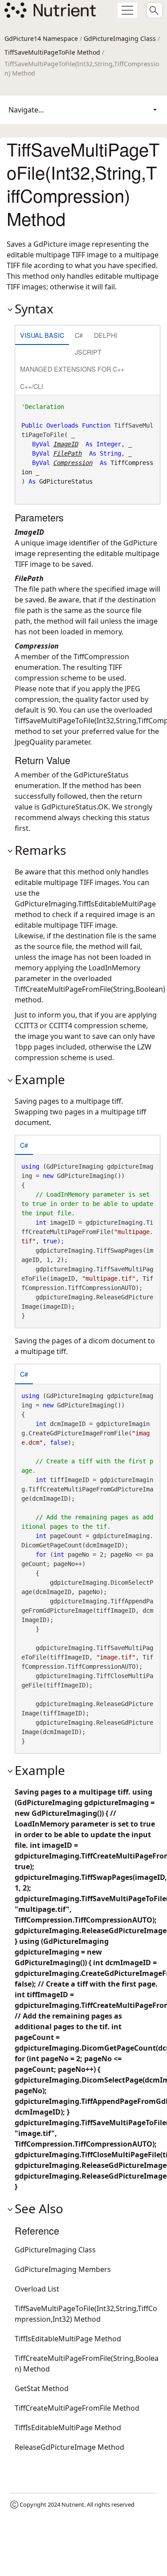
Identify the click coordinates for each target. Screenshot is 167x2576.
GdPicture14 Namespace (41, 38)
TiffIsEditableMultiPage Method (68, 2339)
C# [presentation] (79, 335)
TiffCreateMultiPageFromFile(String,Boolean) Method (87, 2364)
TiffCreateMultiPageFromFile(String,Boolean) (90, 989)
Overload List (37, 2289)
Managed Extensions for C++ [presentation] (72, 369)
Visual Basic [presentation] (42, 335)
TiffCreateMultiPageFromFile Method (77, 2408)
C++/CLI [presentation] (32, 386)
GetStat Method (42, 2388)
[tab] (42, 336)
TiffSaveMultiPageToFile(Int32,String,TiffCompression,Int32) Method (86, 2314)
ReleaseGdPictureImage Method (69, 2447)
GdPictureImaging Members (63, 2269)
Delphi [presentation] (106, 335)
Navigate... (26, 110)
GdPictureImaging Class (120, 38)
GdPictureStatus (66, 481)
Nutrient (73, 2504)
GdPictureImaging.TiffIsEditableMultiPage (85, 904)
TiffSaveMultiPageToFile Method (52, 52)
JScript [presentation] (88, 352)
